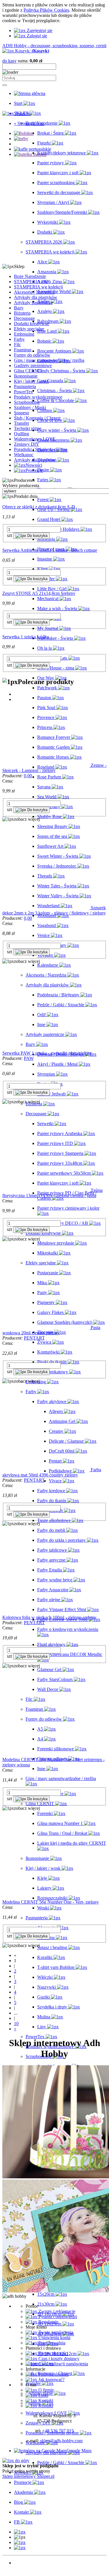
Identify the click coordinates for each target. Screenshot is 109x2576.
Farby (19, 339)
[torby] (21, 139)
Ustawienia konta (54, 2338)
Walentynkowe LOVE (35, 439)
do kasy (9, 61)
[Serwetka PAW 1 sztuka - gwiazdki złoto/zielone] (46, 1048)
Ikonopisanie (26, 376)
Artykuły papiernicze (33, 303)
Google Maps (79, 2451)
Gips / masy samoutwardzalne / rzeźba (49, 360)
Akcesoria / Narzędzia (34, 292)
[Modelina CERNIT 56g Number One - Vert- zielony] (46, 1897)
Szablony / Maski (30, 407)
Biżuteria (22, 313)
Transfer (22, 423)
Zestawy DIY (27, 444)
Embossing (24, 334)
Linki (43, 2395)
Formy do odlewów (32, 355)
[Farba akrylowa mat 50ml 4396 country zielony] (47, 1470)
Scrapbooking (27, 402)
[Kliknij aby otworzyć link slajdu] (33, 149)
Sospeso (22, 413)
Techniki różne (28, 428)
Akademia (23, 2573)
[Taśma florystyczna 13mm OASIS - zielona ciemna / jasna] (47, 1190)
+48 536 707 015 (58, 2431)
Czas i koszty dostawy (58, 2359)
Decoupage (24, 318)
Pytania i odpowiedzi (57, 2317)
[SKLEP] (20, 2532)
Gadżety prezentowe (33, 365)
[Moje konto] (20, 2542)
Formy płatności (53, 2353)
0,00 (28, 776)
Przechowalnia (51, 2343)
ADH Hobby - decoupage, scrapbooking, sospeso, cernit (54, 46)
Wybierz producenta (21, 486)
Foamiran (23, 350)
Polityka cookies (53, 2374)
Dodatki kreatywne (32, 324)
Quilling (22, 434)
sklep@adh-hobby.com (61, 2441)
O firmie (45, 2390)
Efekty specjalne (29, 329)
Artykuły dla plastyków (36, 297)
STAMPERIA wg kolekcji (38, 287)
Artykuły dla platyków (35, 460)
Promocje (23, 2568)
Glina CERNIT (28, 371)
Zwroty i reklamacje (56, 2311)
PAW (29, 1058)
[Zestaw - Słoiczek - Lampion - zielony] (47, 765)
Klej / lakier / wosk (31, 381)
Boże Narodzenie (30, 276)
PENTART (34, 1338)
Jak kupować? (51, 2379)
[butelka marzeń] (30, 154)
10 (16, 2023)
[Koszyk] (20, 2548)
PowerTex (23, 392)
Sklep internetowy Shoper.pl (28, 2476)
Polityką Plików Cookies (46, 10)
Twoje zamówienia (55, 2332)
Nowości (22, 2563)
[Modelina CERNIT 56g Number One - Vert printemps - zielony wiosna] (46, 1754)
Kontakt (45, 2400)
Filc (17, 345)
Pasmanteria (25, 386)
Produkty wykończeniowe (38, 397)
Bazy (19, 308)
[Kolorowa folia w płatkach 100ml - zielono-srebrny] (46, 1612)
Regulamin (48, 2322)
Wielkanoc (24, 455)
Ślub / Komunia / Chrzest (37, 418)
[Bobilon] (24, 133)
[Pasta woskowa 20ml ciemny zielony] (47, 1327)
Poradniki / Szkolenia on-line (41, 449)
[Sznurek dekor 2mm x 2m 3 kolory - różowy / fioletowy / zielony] (47, 908)
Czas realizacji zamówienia (63, 2364)
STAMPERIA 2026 (32, 282)
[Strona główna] (30, 93)
